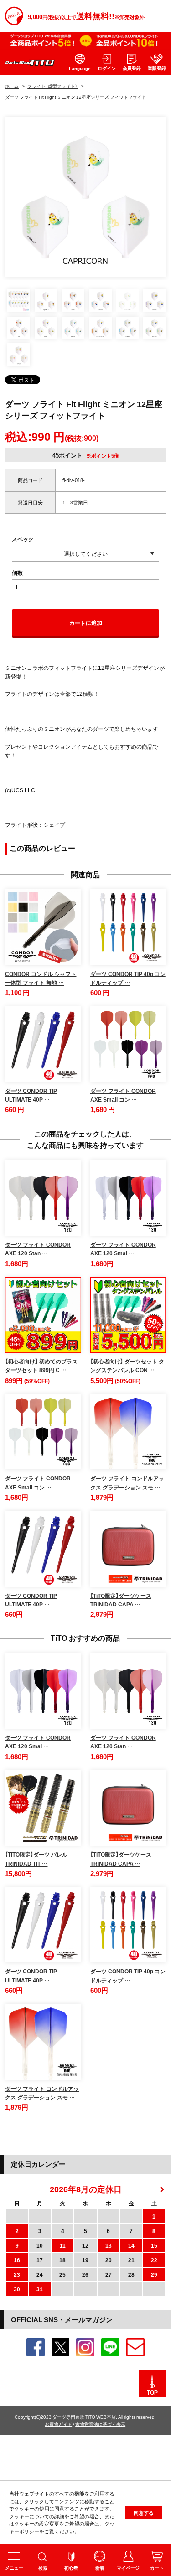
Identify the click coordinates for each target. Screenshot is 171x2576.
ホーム (12, 86)
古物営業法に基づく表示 (100, 2424)
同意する (144, 2513)
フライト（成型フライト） (52, 86)
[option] (85, 197)
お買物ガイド (58, 2424)
